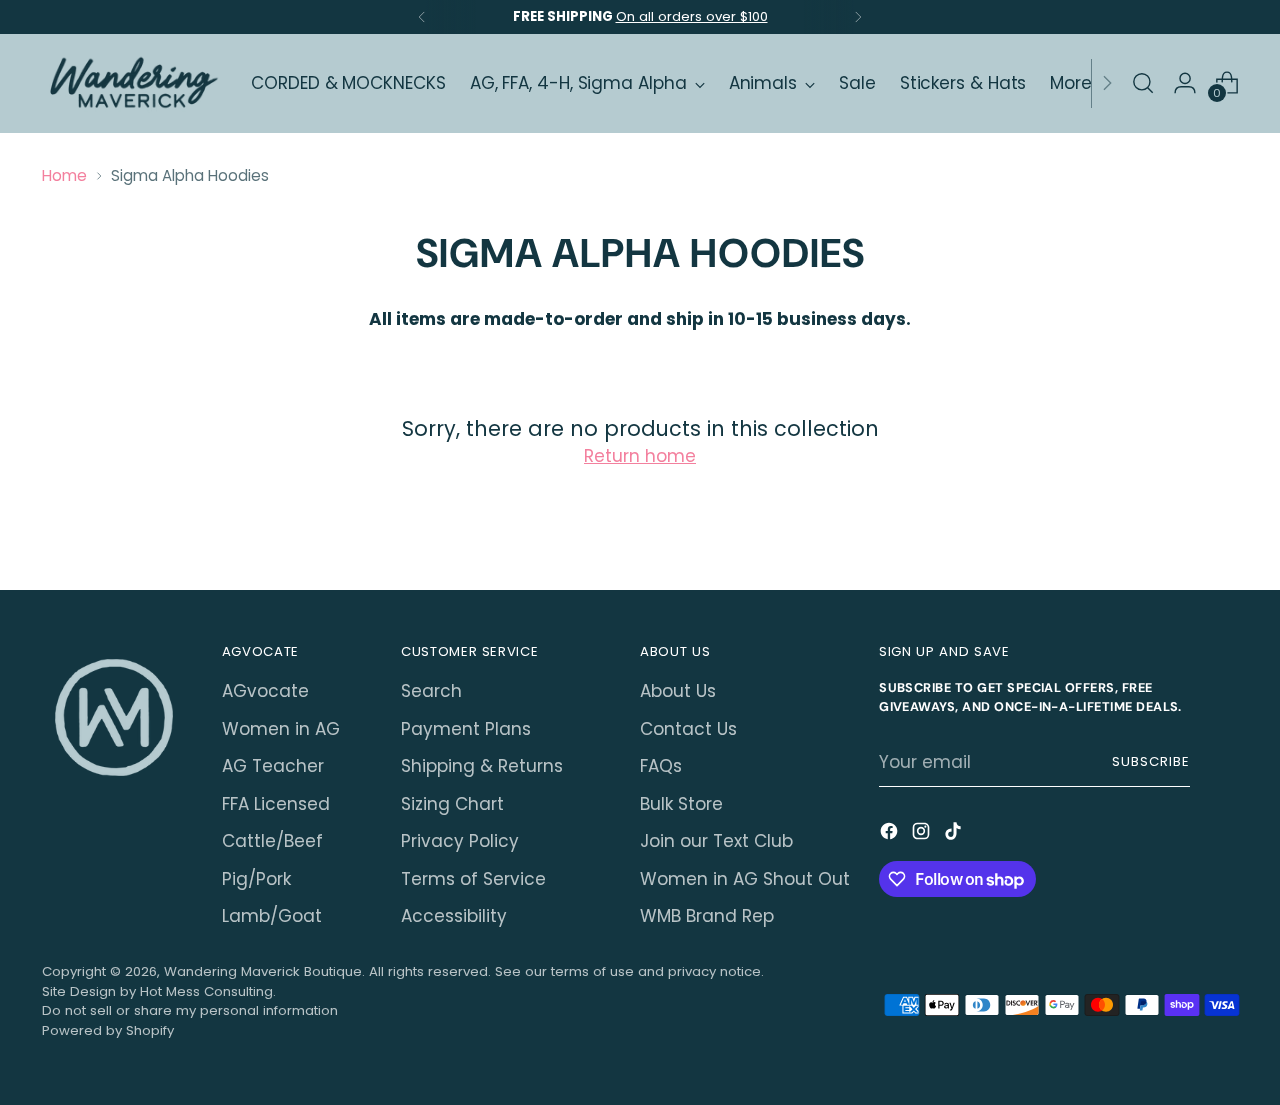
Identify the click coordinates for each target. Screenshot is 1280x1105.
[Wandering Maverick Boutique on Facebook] (891, 835)
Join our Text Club (716, 841)
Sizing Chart (452, 804)
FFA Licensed (276, 804)
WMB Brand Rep (707, 916)
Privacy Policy (460, 841)
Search (431, 691)
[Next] (858, 17)
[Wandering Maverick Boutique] (132, 83)
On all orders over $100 (692, 16)
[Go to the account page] (1185, 83)
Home (64, 175)
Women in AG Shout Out (745, 879)
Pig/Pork (256, 879)
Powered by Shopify (108, 1030)
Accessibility (454, 916)
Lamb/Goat (272, 916)
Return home (640, 456)
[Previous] (422, 17)
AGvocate (265, 691)
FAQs (661, 766)
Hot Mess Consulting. (208, 991)
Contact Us (688, 729)
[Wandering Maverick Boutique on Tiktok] (955, 835)
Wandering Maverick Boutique (263, 971)
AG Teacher (273, 766)
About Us (678, 691)
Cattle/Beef (272, 841)
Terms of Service (473, 879)
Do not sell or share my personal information (190, 1010)
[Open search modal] (1143, 83)
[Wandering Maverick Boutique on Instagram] (923, 835)
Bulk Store (681, 804)
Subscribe (1151, 761)
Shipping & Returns (482, 766)
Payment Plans (466, 729)
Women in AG (281, 729)
